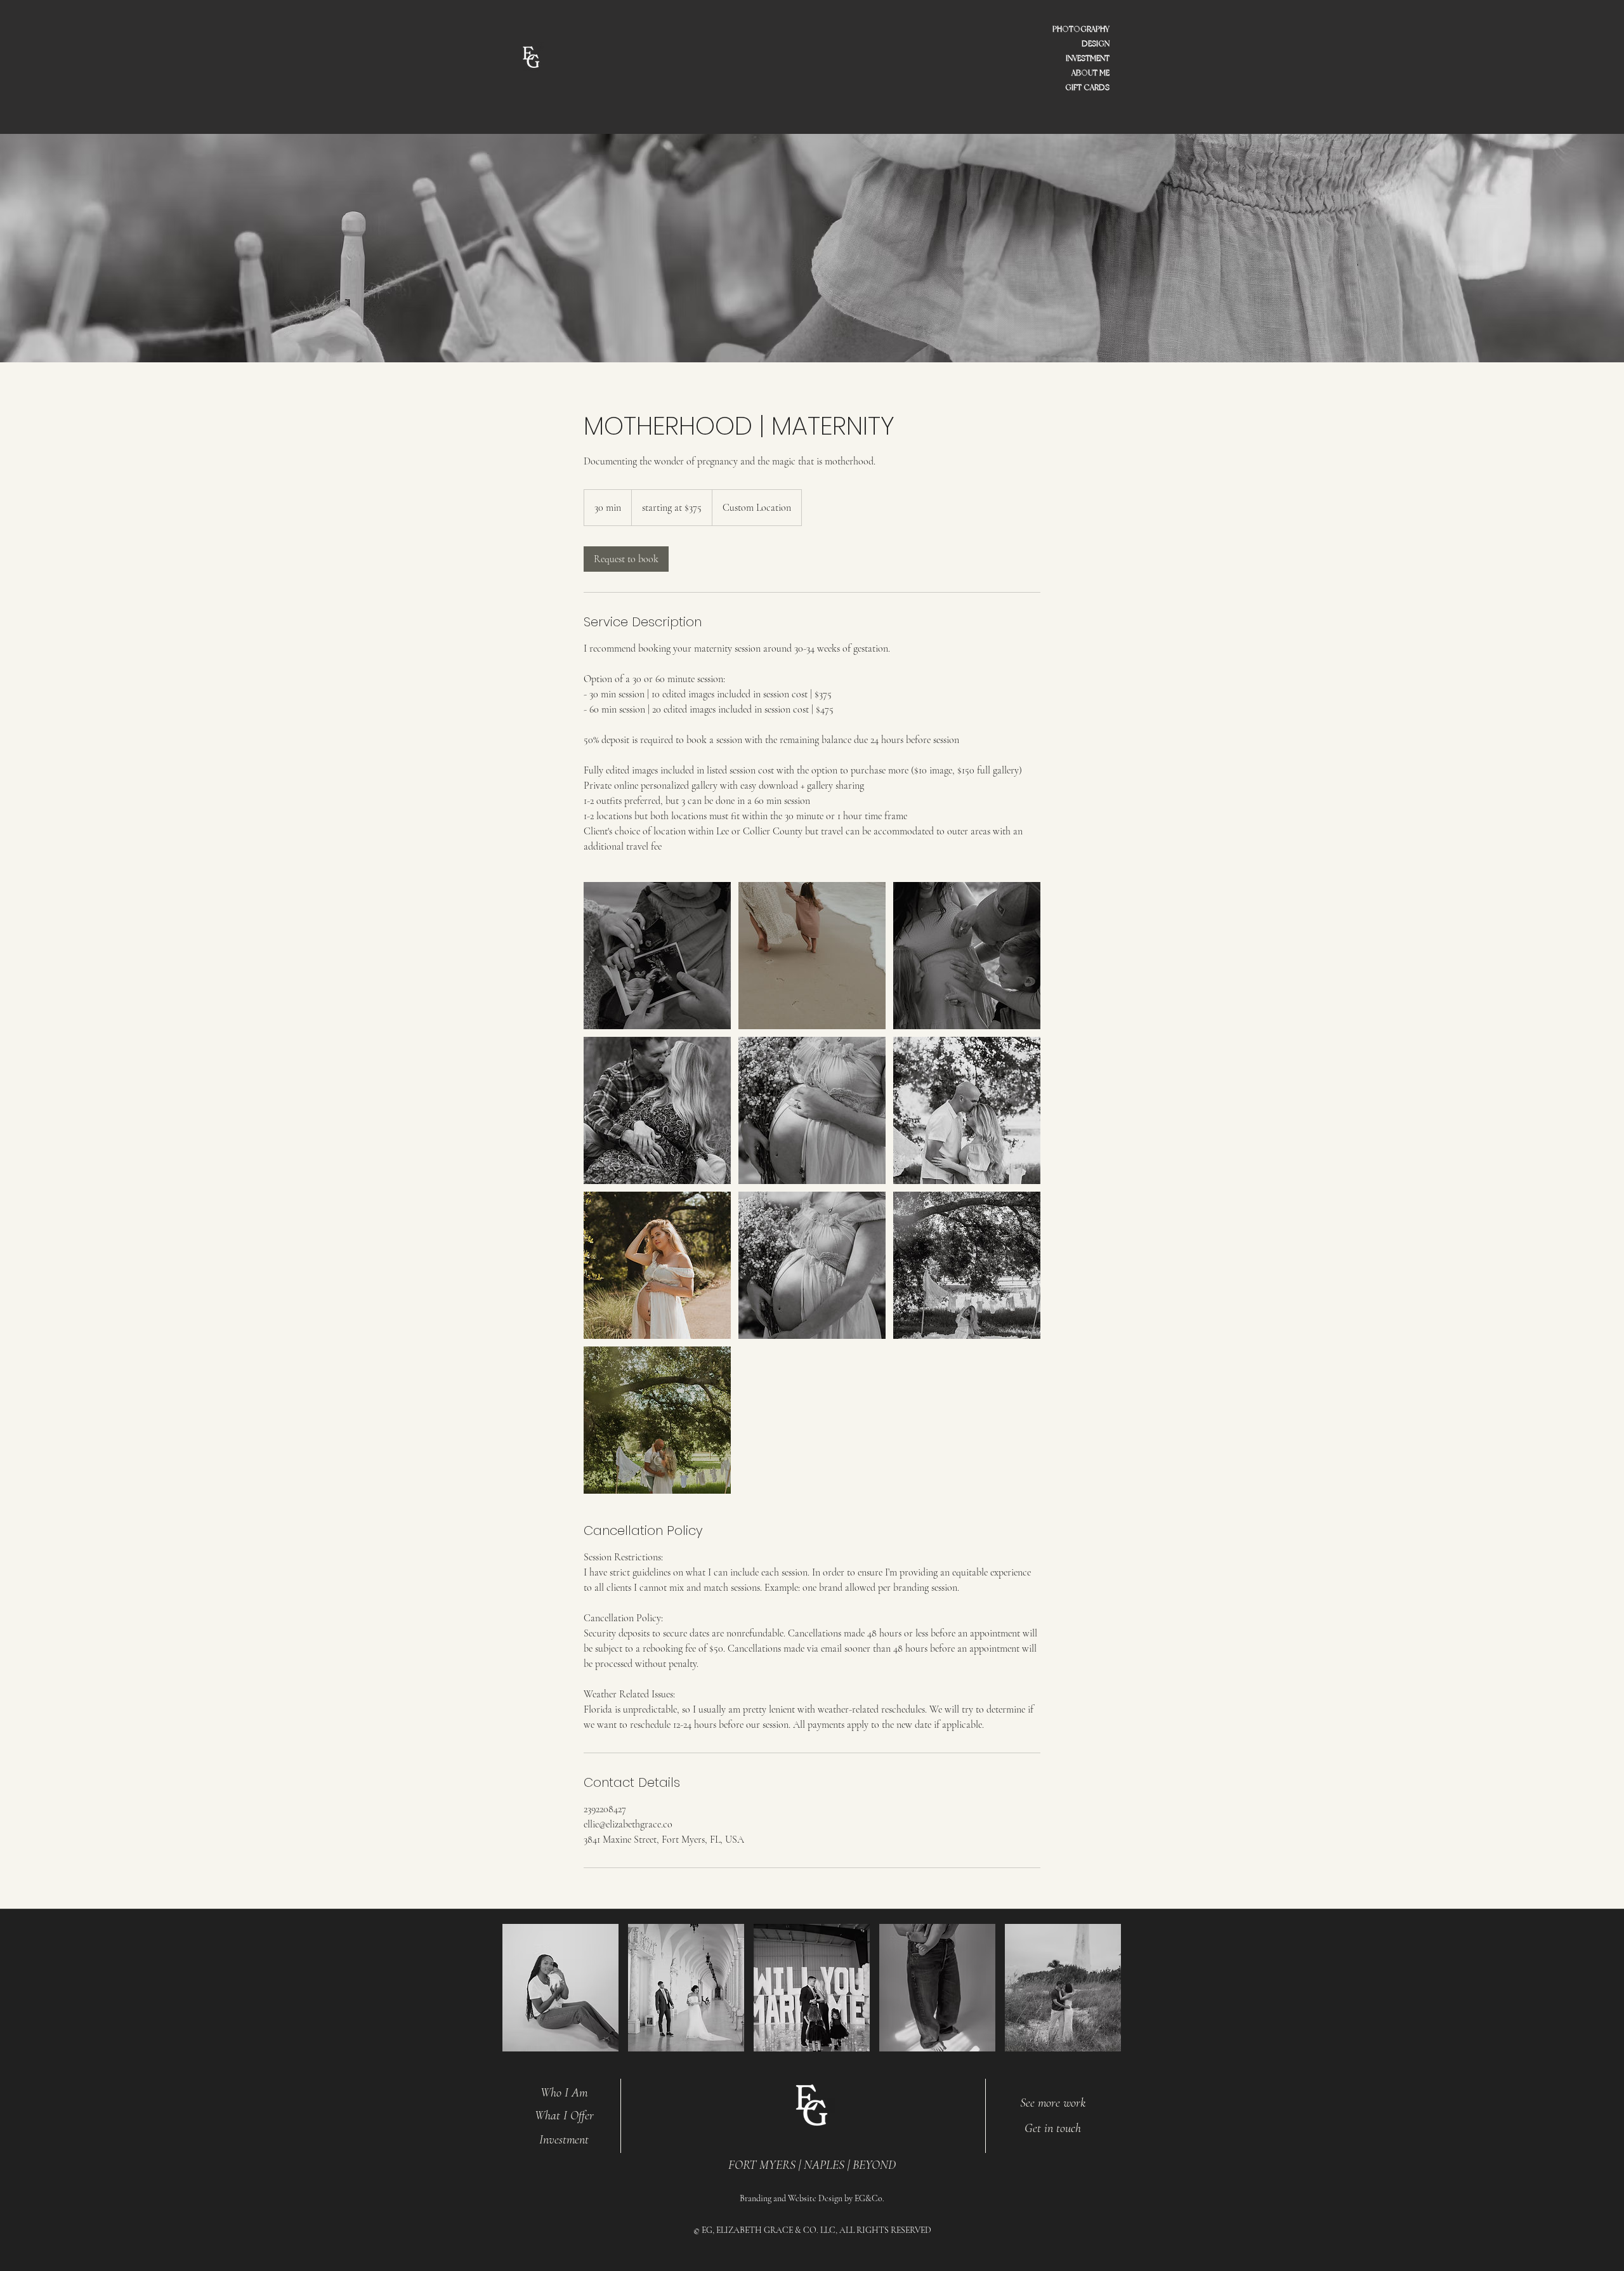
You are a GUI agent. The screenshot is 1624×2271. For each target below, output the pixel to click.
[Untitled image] (657, 956)
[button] (560, 1988)
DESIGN (1096, 44)
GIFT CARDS (1087, 88)
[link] (626, 559)
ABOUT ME (1090, 73)
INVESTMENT (1088, 58)
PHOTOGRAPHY (1081, 29)
